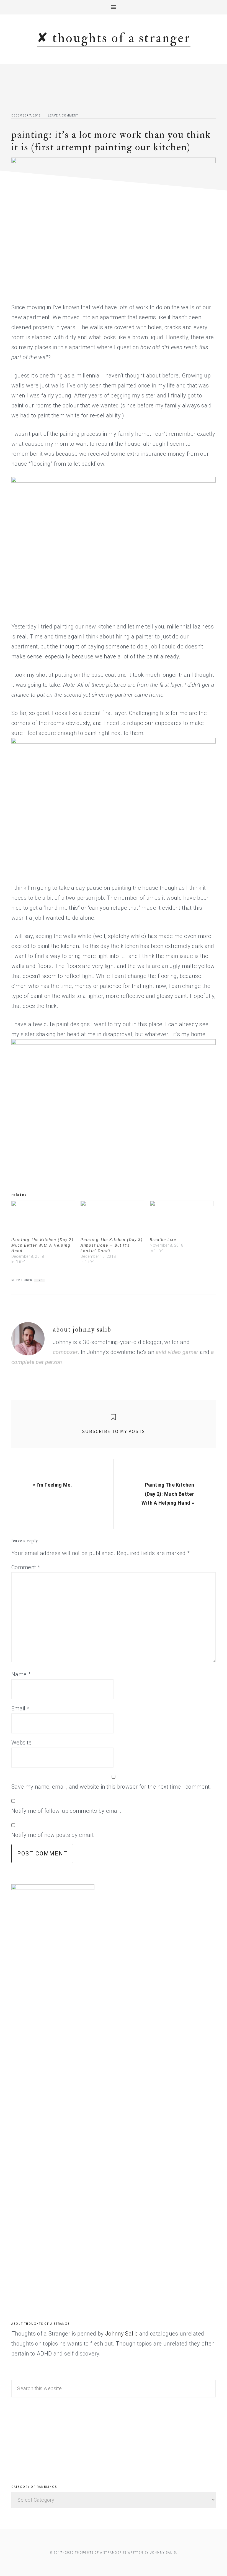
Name (21, 1674)
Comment (26, 1567)
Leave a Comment (63, 116)
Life (39, 1280)
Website (22, 1743)
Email (20, 1708)
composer (65, 1352)
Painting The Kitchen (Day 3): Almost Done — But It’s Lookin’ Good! (112, 1245)
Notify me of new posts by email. (53, 1835)
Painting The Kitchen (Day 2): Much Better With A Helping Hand (43, 1245)
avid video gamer (177, 1352)
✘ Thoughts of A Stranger (114, 38)
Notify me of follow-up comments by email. (66, 1811)
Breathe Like (163, 1240)
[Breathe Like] (182, 1219)
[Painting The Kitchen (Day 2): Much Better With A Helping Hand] (43, 1219)
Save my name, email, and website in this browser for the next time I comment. (111, 1787)
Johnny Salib (121, 2334)
